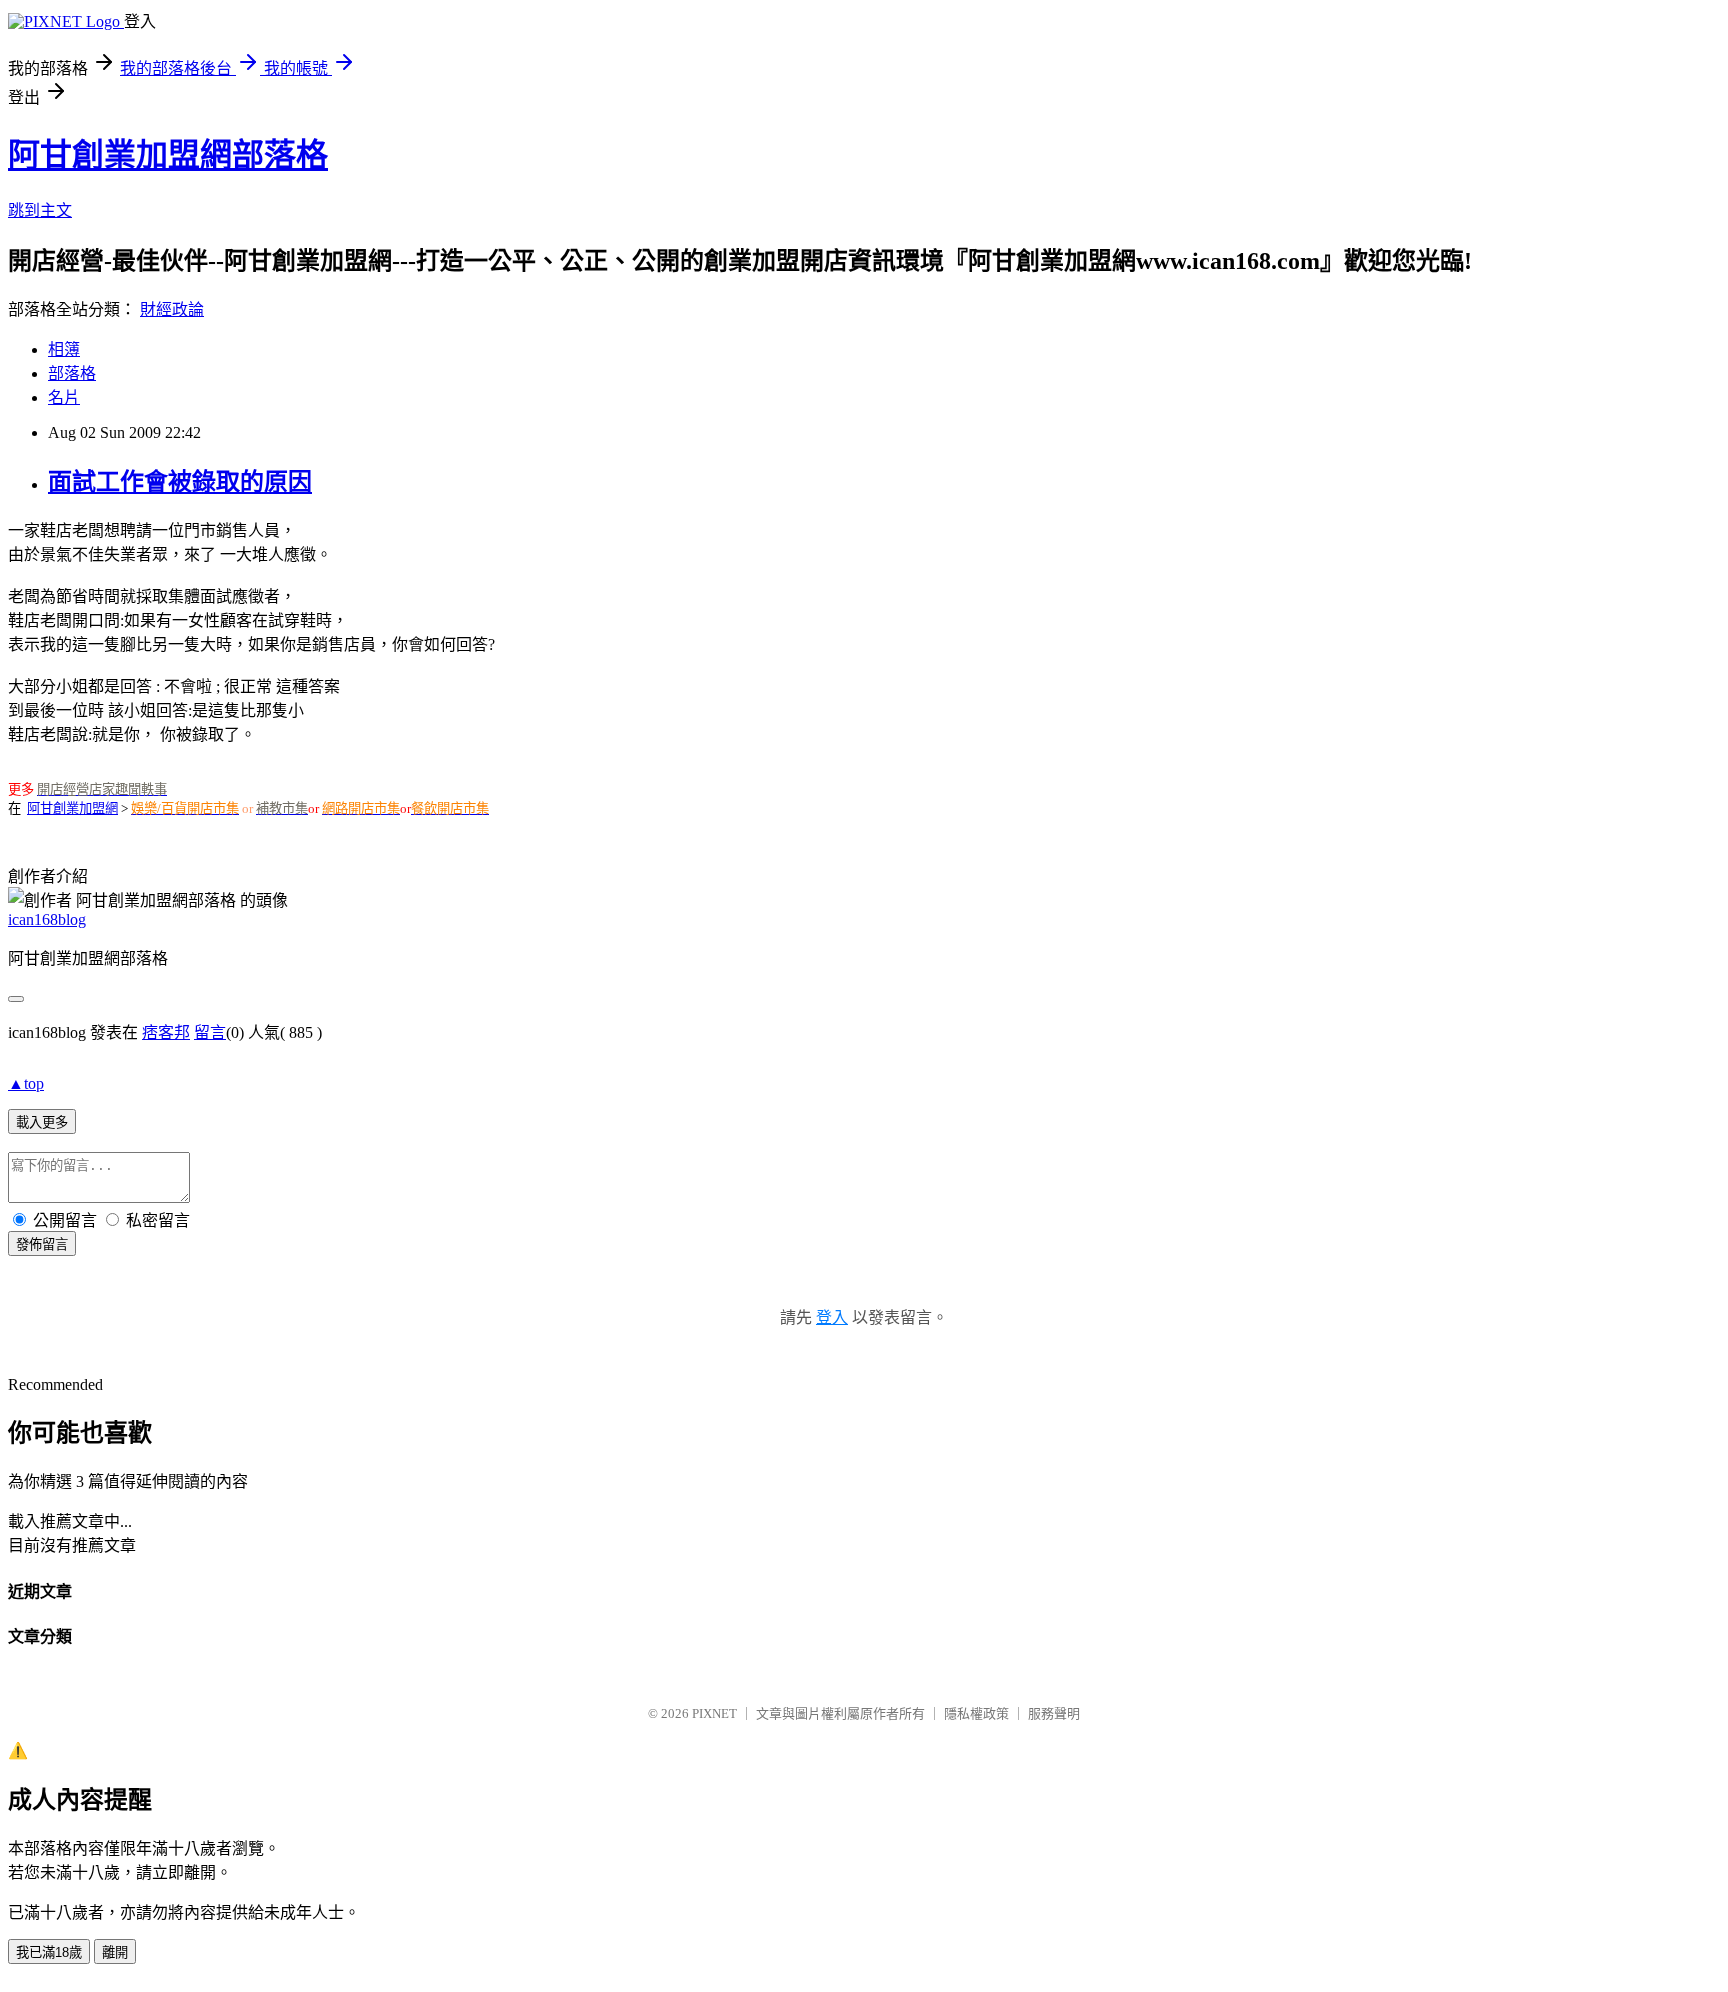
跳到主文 (40, 210)
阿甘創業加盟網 (72, 808)
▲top (26, 1083)
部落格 (72, 373)
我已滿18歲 (49, 1952)
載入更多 (42, 1122)
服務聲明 (1054, 1713)
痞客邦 (166, 1032)
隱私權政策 (976, 1713)
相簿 (64, 349)
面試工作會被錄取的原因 (180, 482)
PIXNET (714, 1713)
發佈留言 (42, 1244)
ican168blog (47, 919)
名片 (64, 397)
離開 (115, 1952)
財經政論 (172, 309)
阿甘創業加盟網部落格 (168, 155)
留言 (210, 1032)
